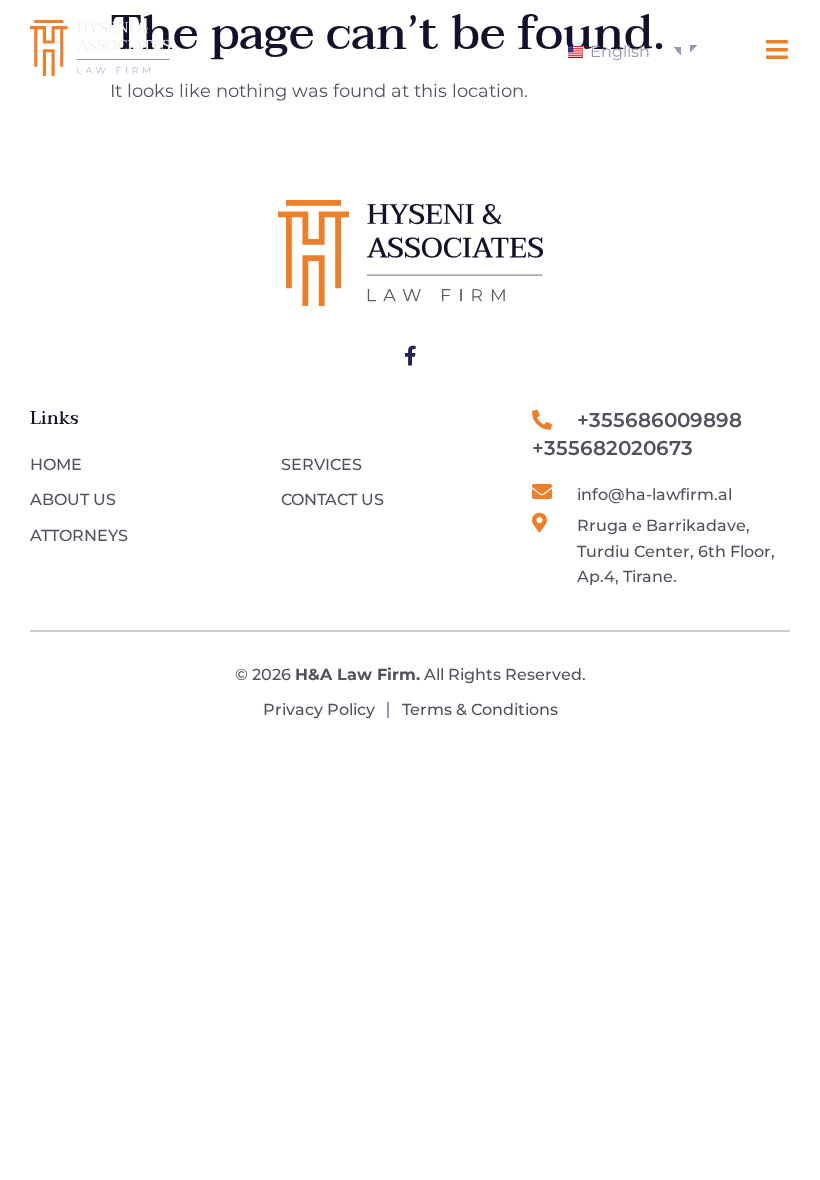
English (618, 51)
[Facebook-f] (410, 356)
